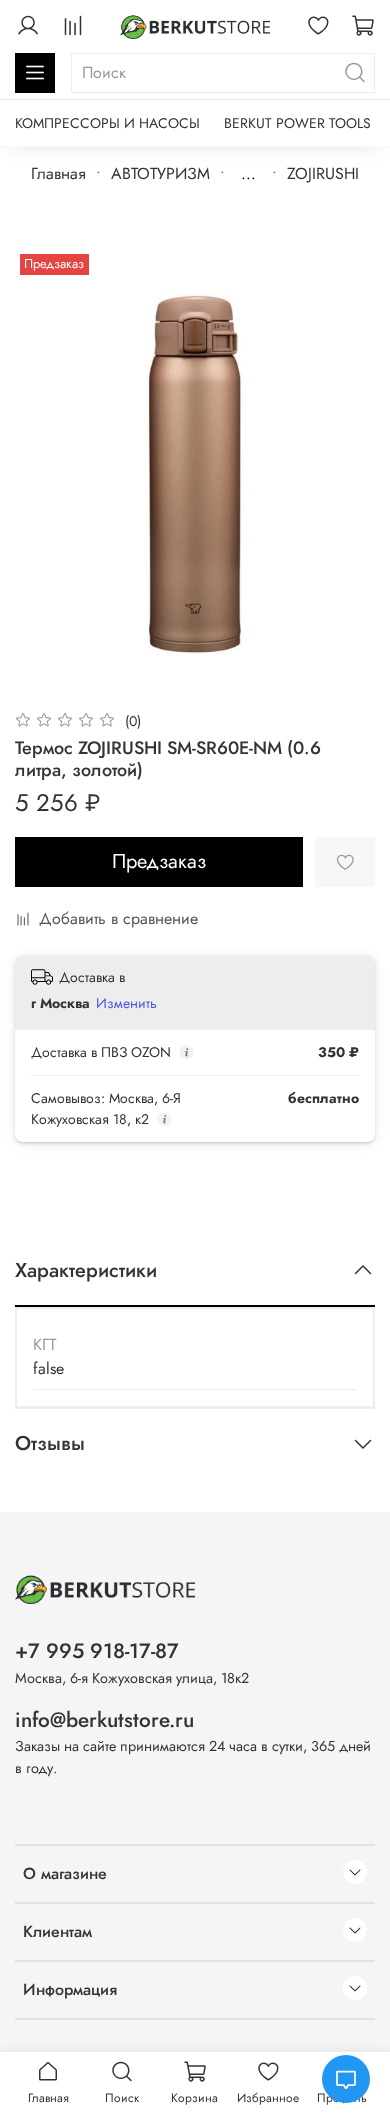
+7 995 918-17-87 (97, 1651)
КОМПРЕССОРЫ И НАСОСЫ (107, 123)
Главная (58, 173)
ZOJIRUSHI (323, 173)
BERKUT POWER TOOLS (297, 123)
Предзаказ (159, 861)
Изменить (126, 1003)
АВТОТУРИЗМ (160, 173)
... (248, 174)
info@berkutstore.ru (104, 1720)
